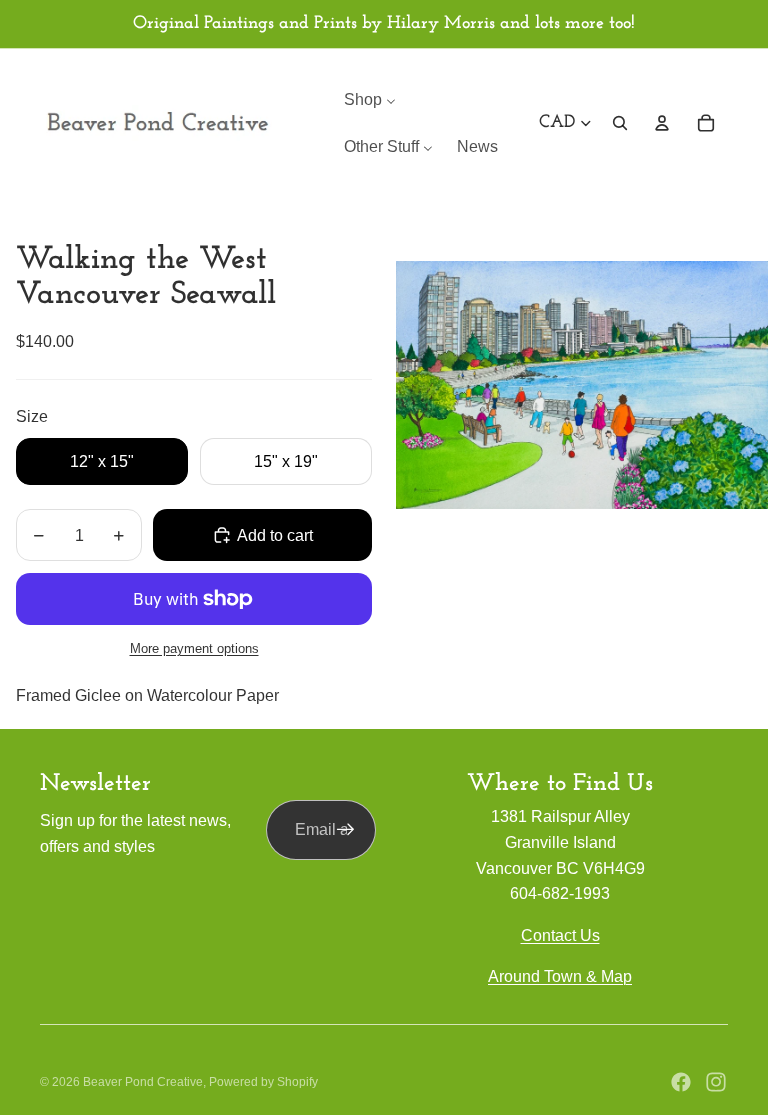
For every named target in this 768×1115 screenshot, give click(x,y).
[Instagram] (716, 1082)
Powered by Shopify (263, 1082)
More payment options (194, 648)
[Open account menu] (662, 123)
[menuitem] (370, 99)
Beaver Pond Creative (143, 1082)
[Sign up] (346, 830)
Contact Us (560, 935)
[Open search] (620, 123)
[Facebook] (681, 1082)
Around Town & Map (560, 976)
